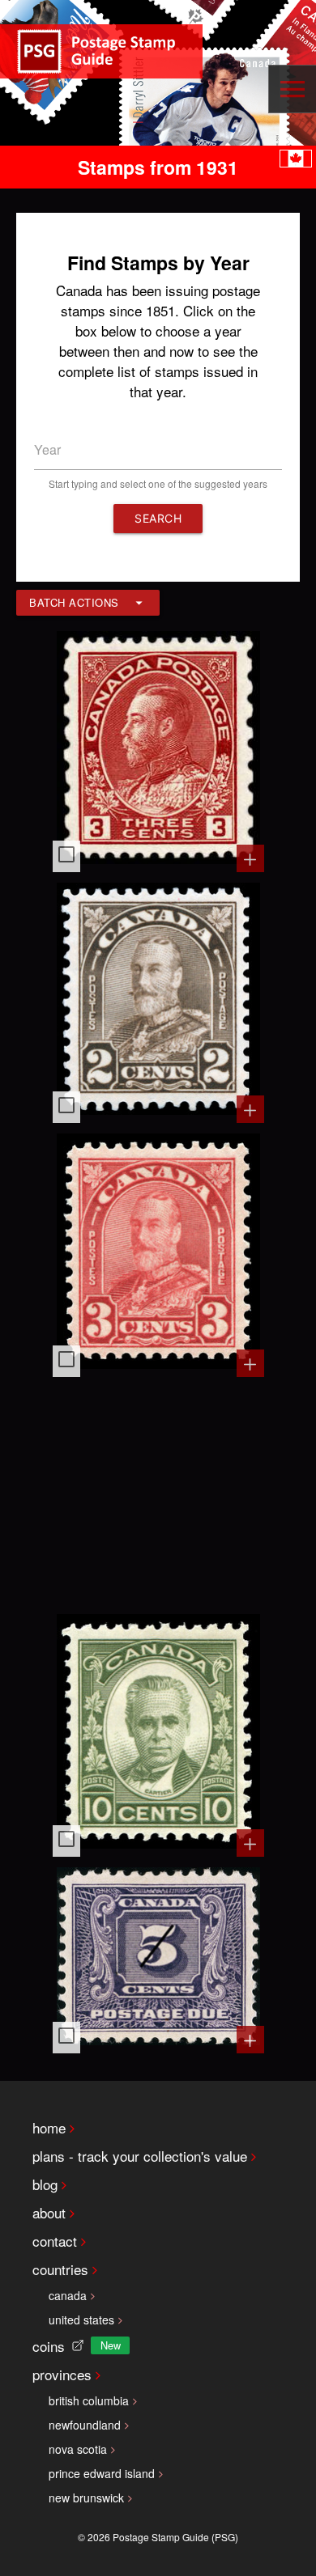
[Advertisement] (158, 1493)
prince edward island (102, 2473)
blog (45, 2184)
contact (55, 2241)
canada (68, 2295)
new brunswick (86, 2498)
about (49, 2212)
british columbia (89, 2400)
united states (81, 2320)
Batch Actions (74, 602)
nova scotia (78, 2449)
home (49, 2127)
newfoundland (85, 2425)
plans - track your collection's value (140, 2156)
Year (47, 449)
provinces (62, 2374)
